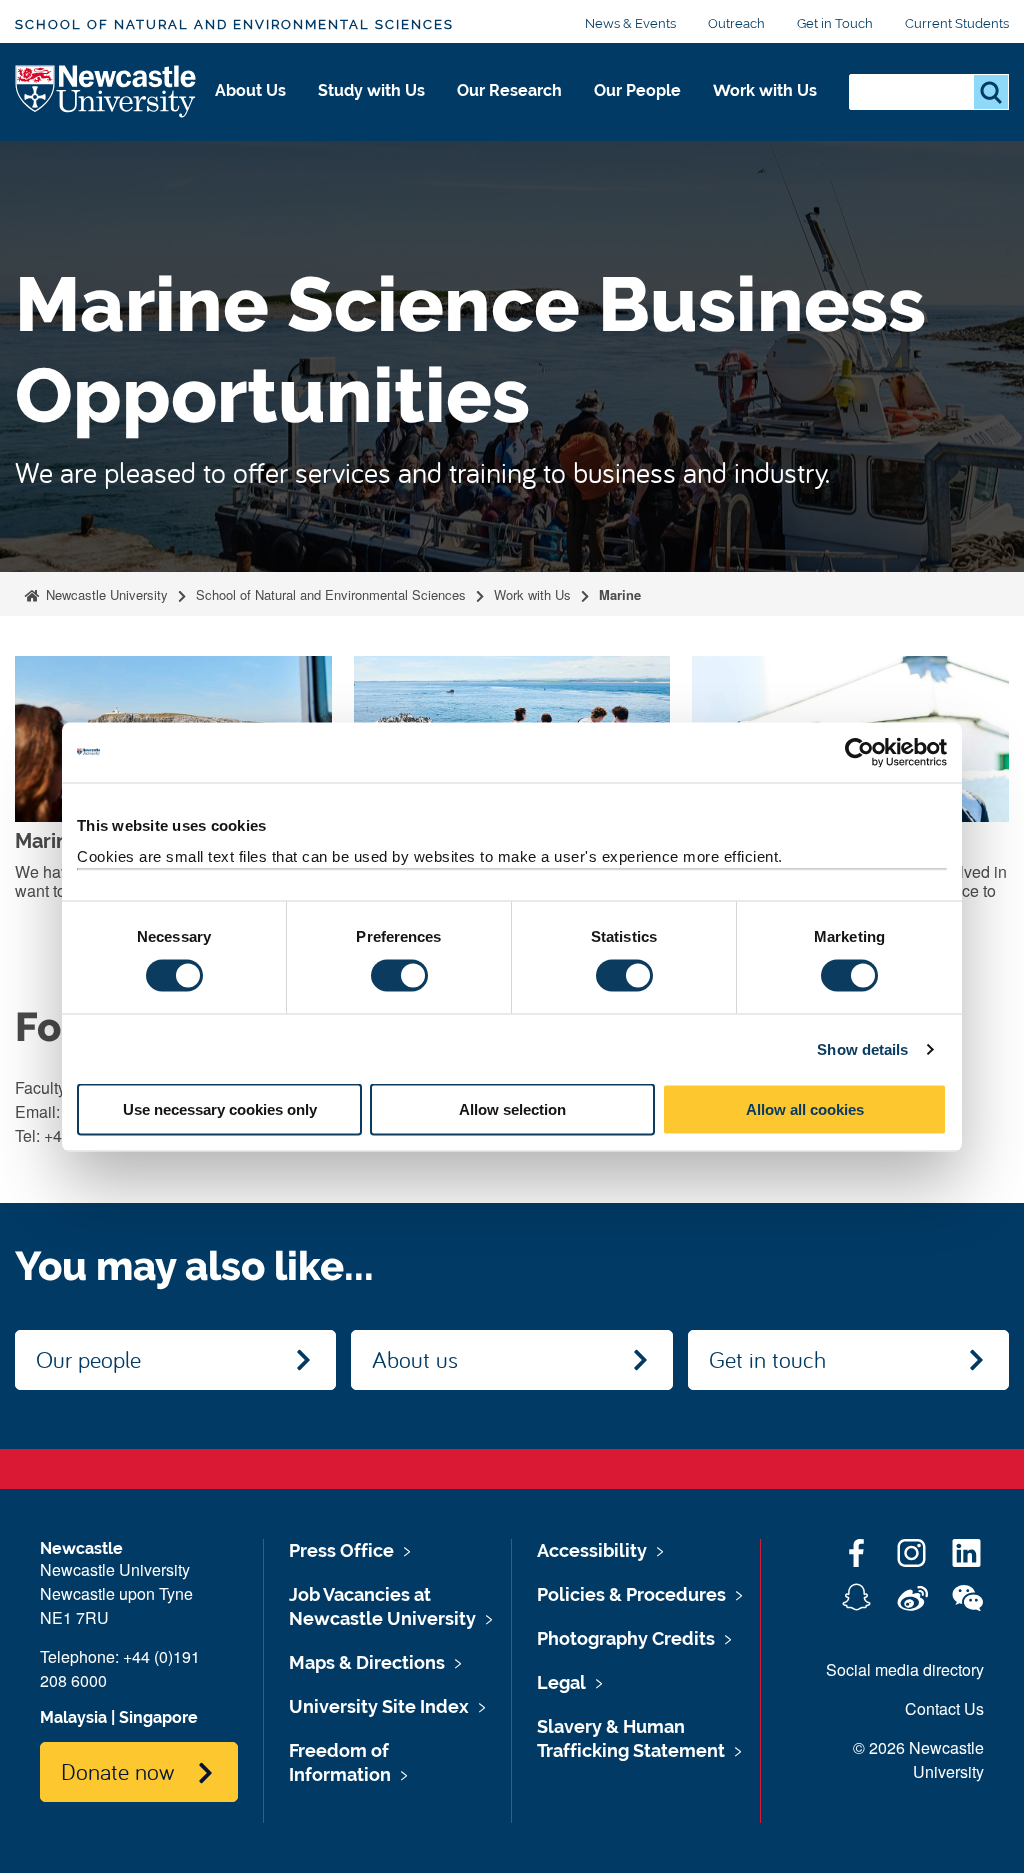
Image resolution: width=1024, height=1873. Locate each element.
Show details (862, 1048)
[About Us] (250, 112)
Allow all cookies (805, 1109)
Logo (106, 92)
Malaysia (73, 1717)
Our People (637, 90)
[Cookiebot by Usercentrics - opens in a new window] (859, 752)
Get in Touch (835, 23)
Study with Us (371, 90)
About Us (250, 90)
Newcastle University (105, 594)
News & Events (630, 23)
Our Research (509, 90)
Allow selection (512, 1109)
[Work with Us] (765, 112)
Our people (88, 1359)
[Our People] (637, 112)
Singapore (158, 1717)
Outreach (736, 23)
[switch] (399, 975)
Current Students (957, 23)
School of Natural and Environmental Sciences (234, 24)
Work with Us (765, 90)
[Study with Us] (371, 112)
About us (415, 1359)
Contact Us (944, 1708)
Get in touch (767, 1359)
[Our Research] (509, 112)
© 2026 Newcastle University (918, 1759)
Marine (620, 594)
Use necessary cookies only (220, 1109)
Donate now (117, 1771)
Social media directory (905, 1669)
